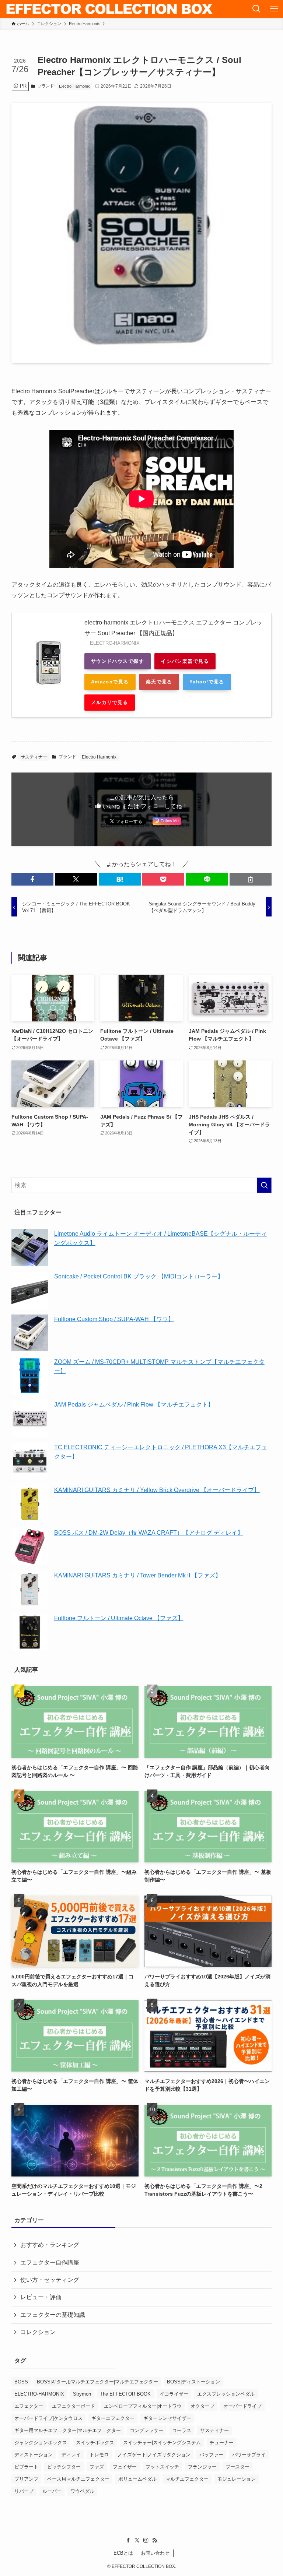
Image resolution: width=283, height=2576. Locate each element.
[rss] (155, 2540)
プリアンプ (26, 2479)
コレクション (38, 2332)
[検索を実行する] (264, 1185)
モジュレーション (237, 2479)
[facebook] (128, 2540)
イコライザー (174, 2394)
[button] (32, 879)
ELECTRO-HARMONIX (39, 2394)
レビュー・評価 (41, 2297)
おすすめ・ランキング (50, 2245)
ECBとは (123, 2553)
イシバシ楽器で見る (185, 661)
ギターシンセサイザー (167, 2418)
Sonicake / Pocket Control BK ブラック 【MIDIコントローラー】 (139, 1276)
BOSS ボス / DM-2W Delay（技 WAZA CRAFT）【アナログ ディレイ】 (149, 1533)
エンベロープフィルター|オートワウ (143, 2406)
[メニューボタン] (274, 9)
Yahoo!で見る (207, 682)
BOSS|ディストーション (193, 2382)
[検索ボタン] (256, 9)
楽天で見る (159, 682)
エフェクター (29, 2406)
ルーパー (52, 2491)
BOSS (21, 2382)
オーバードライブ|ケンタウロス (48, 2418)
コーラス (182, 2430)
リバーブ (24, 2491)
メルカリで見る (110, 702)
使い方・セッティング (50, 2280)
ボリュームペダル (137, 2479)
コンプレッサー (146, 2430)
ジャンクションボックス (41, 2443)
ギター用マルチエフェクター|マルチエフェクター (68, 2430)
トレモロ (99, 2455)
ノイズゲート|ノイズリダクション (154, 2455)
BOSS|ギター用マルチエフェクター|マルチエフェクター (97, 2382)
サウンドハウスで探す (118, 661)
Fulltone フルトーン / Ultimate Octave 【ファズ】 (119, 1618)
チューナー (222, 2443)
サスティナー (34, 757)
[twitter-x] (137, 2540)
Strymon (82, 2394)
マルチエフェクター (187, 2479)
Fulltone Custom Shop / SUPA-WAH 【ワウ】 (114, 1319)
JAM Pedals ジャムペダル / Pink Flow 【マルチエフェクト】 (134, 1405)
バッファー (211, 2455)
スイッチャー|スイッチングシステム (162, 2443)
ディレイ (71, 2455)
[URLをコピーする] (251, 879)
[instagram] (146, 2540)
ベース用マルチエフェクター (78, 2479)
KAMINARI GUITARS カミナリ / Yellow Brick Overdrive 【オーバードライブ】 (157, 1490)
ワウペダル (82, 2491)
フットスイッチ (162, 2467)
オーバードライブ (242, 2406)
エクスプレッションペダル (226, 2394)
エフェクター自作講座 (50, 2262)
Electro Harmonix (74, 86)
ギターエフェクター (113, 2418)
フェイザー (125, 2467)
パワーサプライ (249, 2455)
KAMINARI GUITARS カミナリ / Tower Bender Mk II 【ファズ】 (138, 1575)
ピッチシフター (64, 2467)
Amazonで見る (110, 682)
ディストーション (34, 2455)
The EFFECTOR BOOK (125, 2394)
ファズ (97, 2467)
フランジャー (202, 2467)
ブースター (237, 2467)
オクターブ (202, 2406)
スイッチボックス (95, 2443)
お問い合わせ (155, 2553)
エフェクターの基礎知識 (53, 2315)
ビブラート (26, 2467)
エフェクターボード (74, 2406)
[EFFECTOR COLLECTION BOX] (110, 9)
